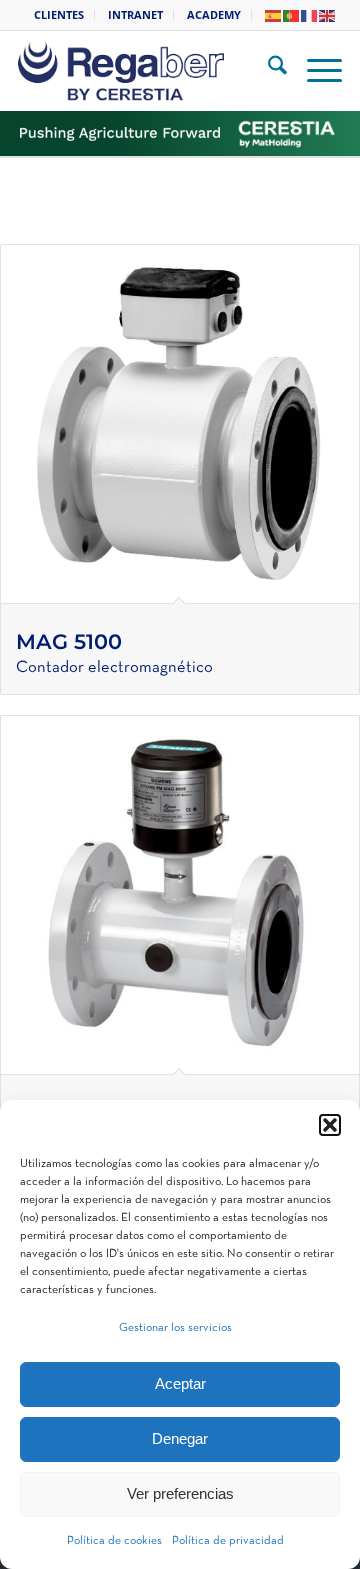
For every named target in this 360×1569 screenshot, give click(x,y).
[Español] (274, 14)
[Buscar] (267, 71)
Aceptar (180, 1383)
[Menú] (314, 71)
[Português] (292, 14)
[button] (330, 1125)
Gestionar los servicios (175, 1328)
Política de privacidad (228, 1541)
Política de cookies (114, 1541)
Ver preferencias (180, 1493)
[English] (328, 14)
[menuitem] (59, 15)
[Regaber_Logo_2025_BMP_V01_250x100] (153, 71)
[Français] (310, 14)
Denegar (180, 1438)
